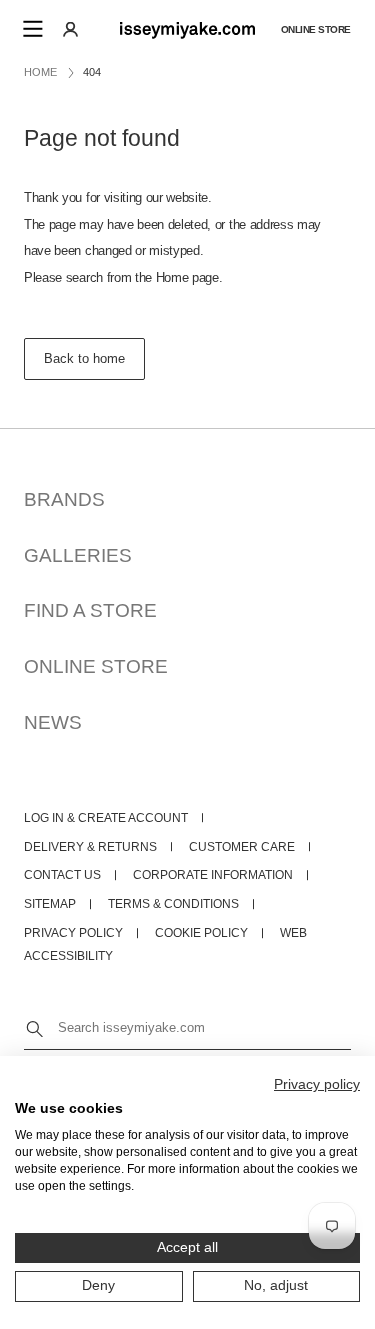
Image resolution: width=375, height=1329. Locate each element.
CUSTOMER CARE (242, 847)
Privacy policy (317, 1084)
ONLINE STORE (96, 666)
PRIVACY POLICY (73, 933)
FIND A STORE (90, 610)
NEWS (53, 722)
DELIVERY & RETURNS (90, 847)
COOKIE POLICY (201, 933)
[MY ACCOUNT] (70, 28)
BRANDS (64, 499)
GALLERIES (78, 555)
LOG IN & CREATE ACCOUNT (106, 818)
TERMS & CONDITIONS (173, 904)
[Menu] (32, 29)
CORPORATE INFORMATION (213, 875)
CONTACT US (62, 875)
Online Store (316, 28)
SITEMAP (50, 904)
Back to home (84, 358)
